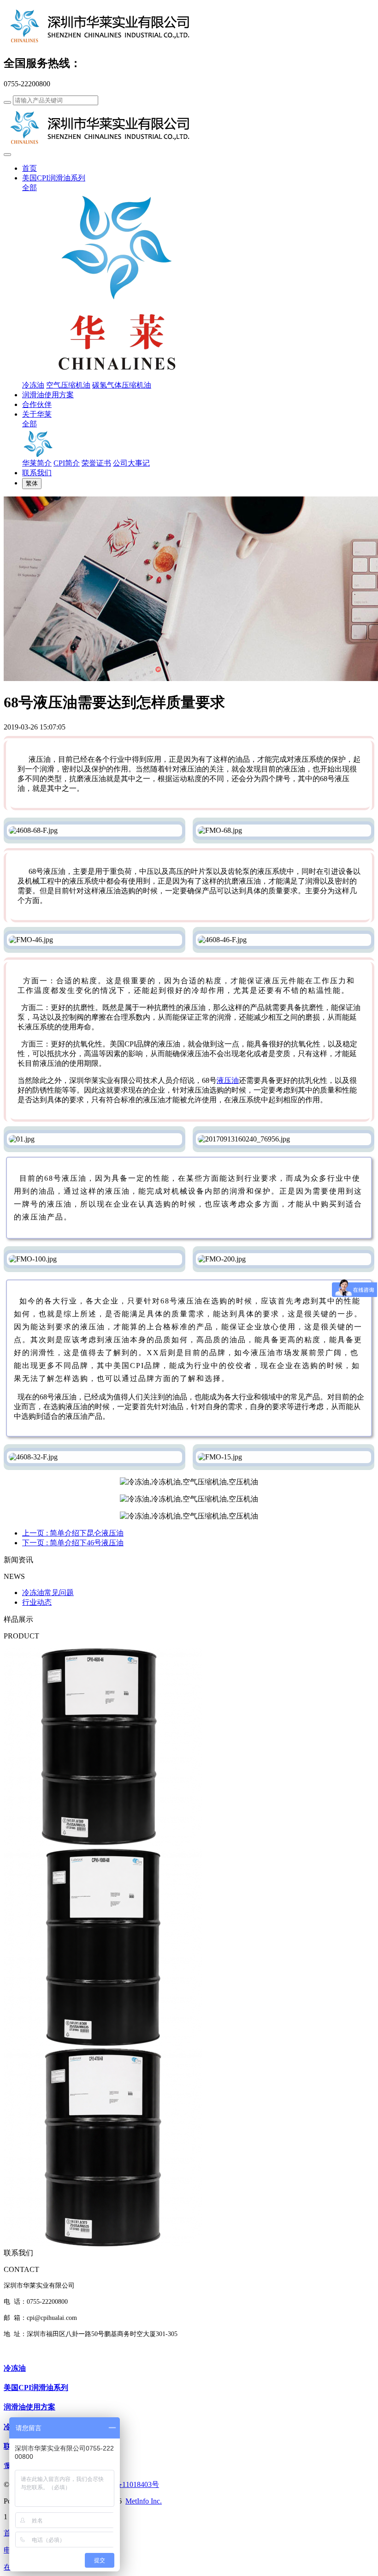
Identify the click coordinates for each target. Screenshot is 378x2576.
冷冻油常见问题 (48, 1593)
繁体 (32, 483)
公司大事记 (131, 463)
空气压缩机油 (68, 385)
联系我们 (37, 473)
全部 (30, 188)
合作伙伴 (37, 404)
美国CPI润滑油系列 (54, 178)
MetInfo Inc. (144, 2501)
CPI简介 (67, 463)
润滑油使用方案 (48, 395)
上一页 (73, 1533)
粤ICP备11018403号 (127, 2484)
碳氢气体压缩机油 (122, 385)
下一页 (73, 1543)
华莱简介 (37, 463)
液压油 (228, 1080)
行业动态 (37, 1602)
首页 (30, 168)
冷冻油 (33, 385)
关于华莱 (37, 414)
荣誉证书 (96, 463)
